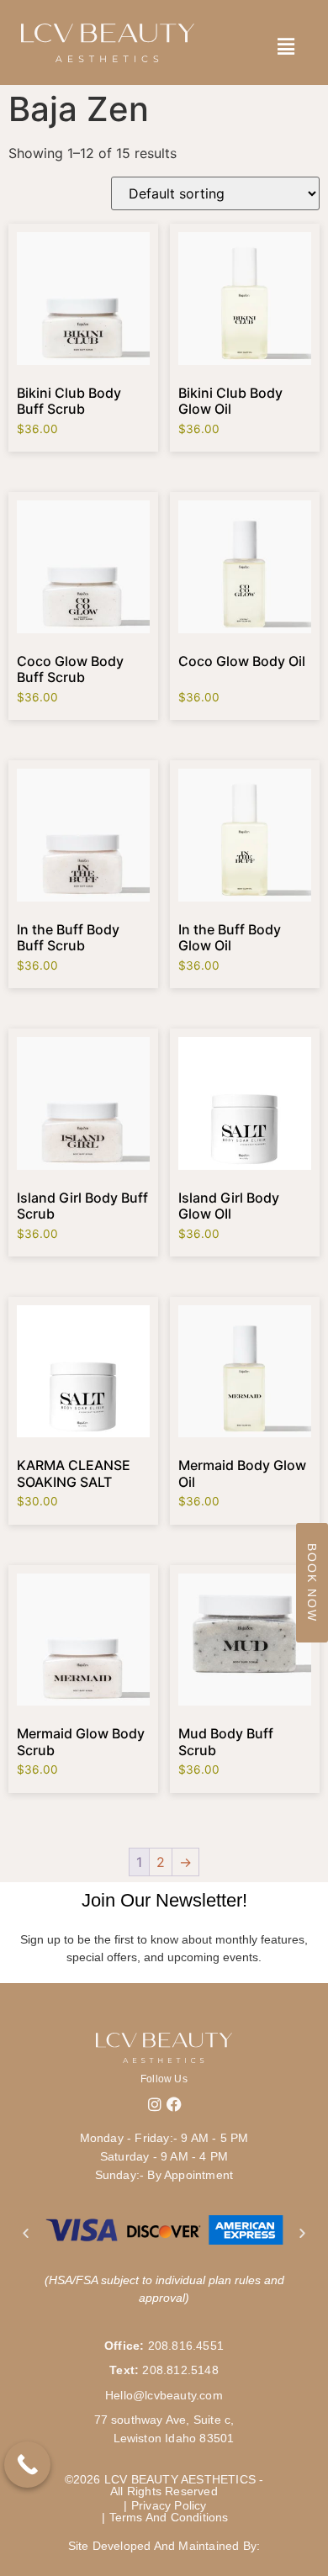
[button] (26, 2232)
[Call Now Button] (27, 2465)
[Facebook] (174, 2104)
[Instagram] (155, 2104)
